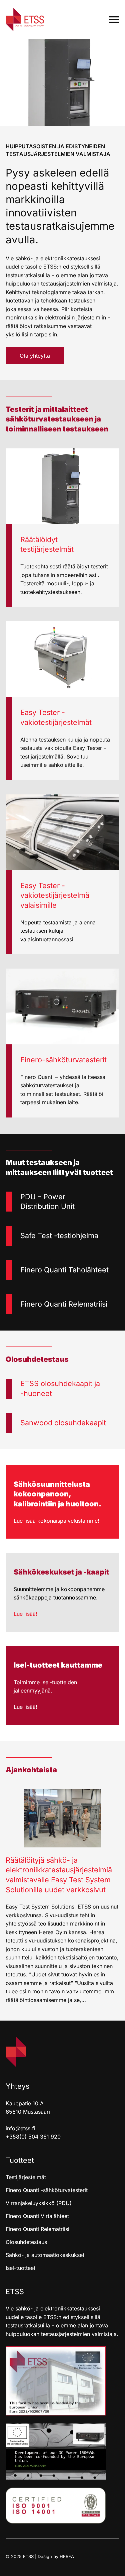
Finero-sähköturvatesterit (63, 1060)
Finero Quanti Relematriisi (64, 1304)
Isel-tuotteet (20, 2268)
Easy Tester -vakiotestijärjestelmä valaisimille (55, 895)
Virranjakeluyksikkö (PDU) (39, 2203)
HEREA (67, 2556)
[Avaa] (114, 20)
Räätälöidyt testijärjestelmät (47, 544)
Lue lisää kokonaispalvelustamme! (56, 1521)
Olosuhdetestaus (26, 2242)
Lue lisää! (25, 1614)
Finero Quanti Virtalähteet (37, 2216)
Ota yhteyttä (35, 356)
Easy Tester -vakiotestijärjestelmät (56, 717)
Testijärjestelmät (26, 2177)
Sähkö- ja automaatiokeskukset (45, 2255)
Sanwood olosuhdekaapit (63, 1423)
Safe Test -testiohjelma (59, 1235)
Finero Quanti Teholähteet (64, 1270)
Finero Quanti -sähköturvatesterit (47, 2190)
